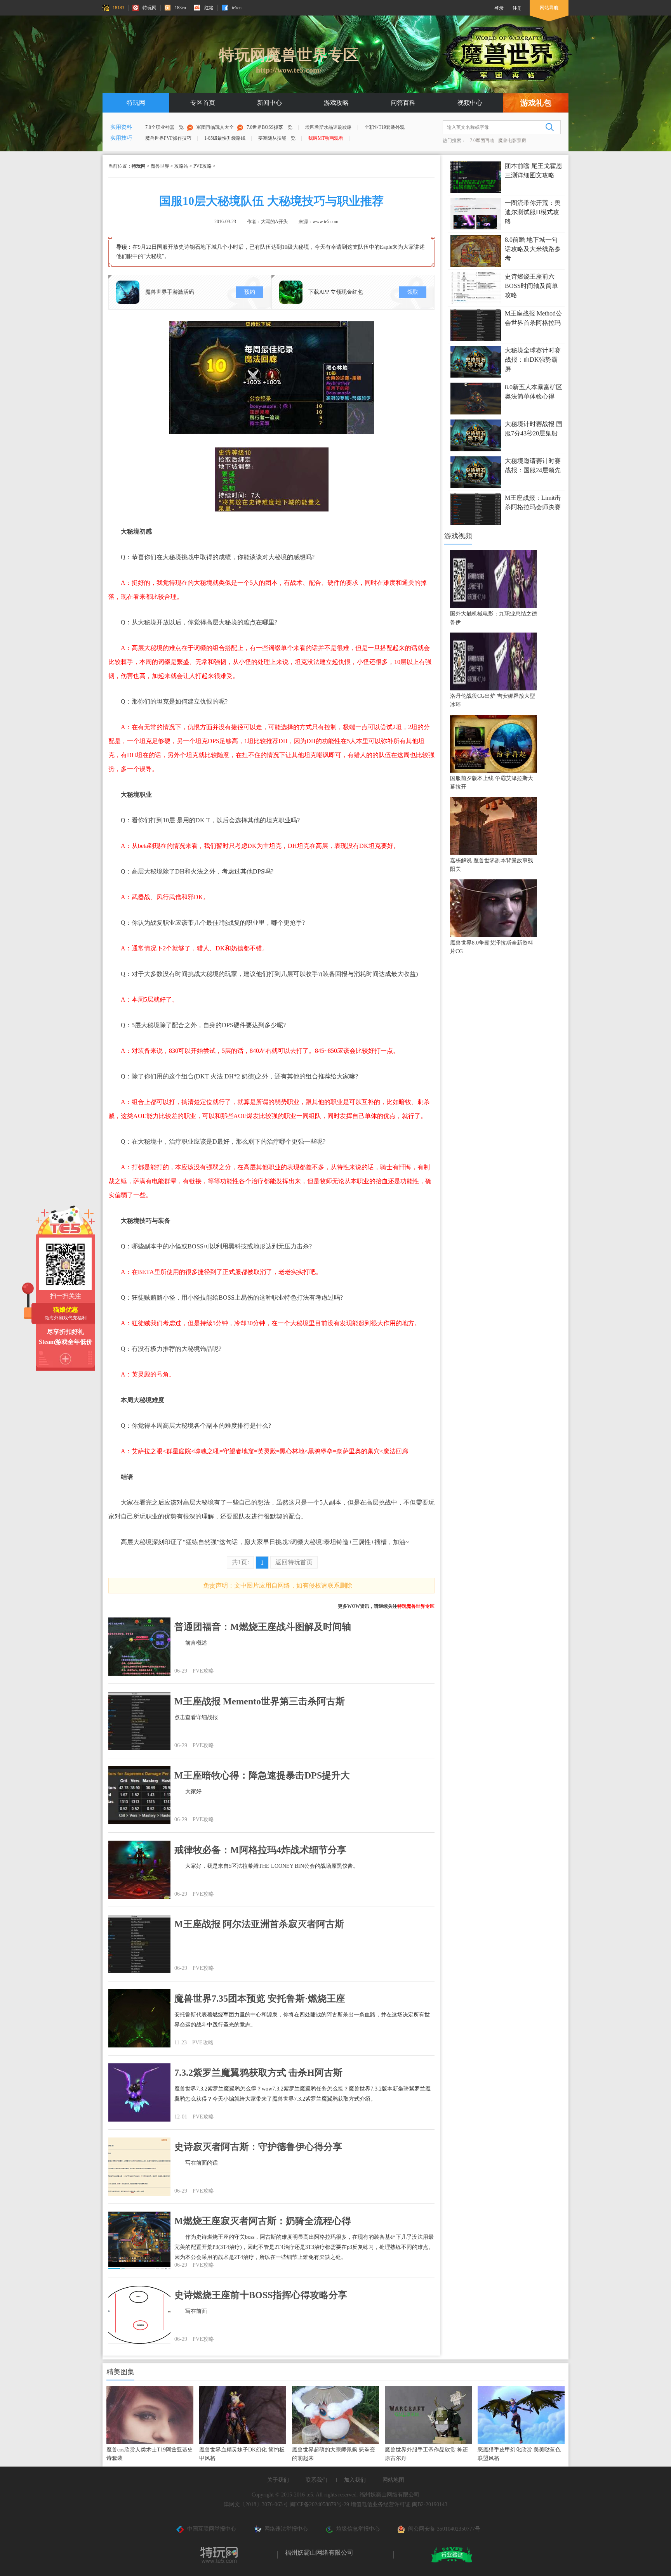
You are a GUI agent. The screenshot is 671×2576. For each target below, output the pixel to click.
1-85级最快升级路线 (225, 138)
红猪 (209, 8)
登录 (499, 8)
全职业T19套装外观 (385, 127)
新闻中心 (269, 103)
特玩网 (149, 8)
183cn (180, 8)
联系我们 (316, 2480)
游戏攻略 (336, 103)
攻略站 (181, 166)
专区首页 (203, 103)
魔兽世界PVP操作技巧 (168, 138)
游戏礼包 (536, 103)
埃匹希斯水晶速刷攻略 (329, 127)
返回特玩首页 (294, 1562)
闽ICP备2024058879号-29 (319, 2504)
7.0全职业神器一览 (164, 127)
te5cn (237, 8)
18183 (118, 8)
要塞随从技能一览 (277, 138)
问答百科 (403, 103)
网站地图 (393, 2480)
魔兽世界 (160, 166)
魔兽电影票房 (512, 140)
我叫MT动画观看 (326, 138)
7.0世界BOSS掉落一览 (269, 127)
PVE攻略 (203, 166)
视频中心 (470, 103)
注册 (517, 8)
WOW (354, 1606)
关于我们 (278, 2480)
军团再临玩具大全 (215, 127)
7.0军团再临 (482, 140)
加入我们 (355, 2480)
